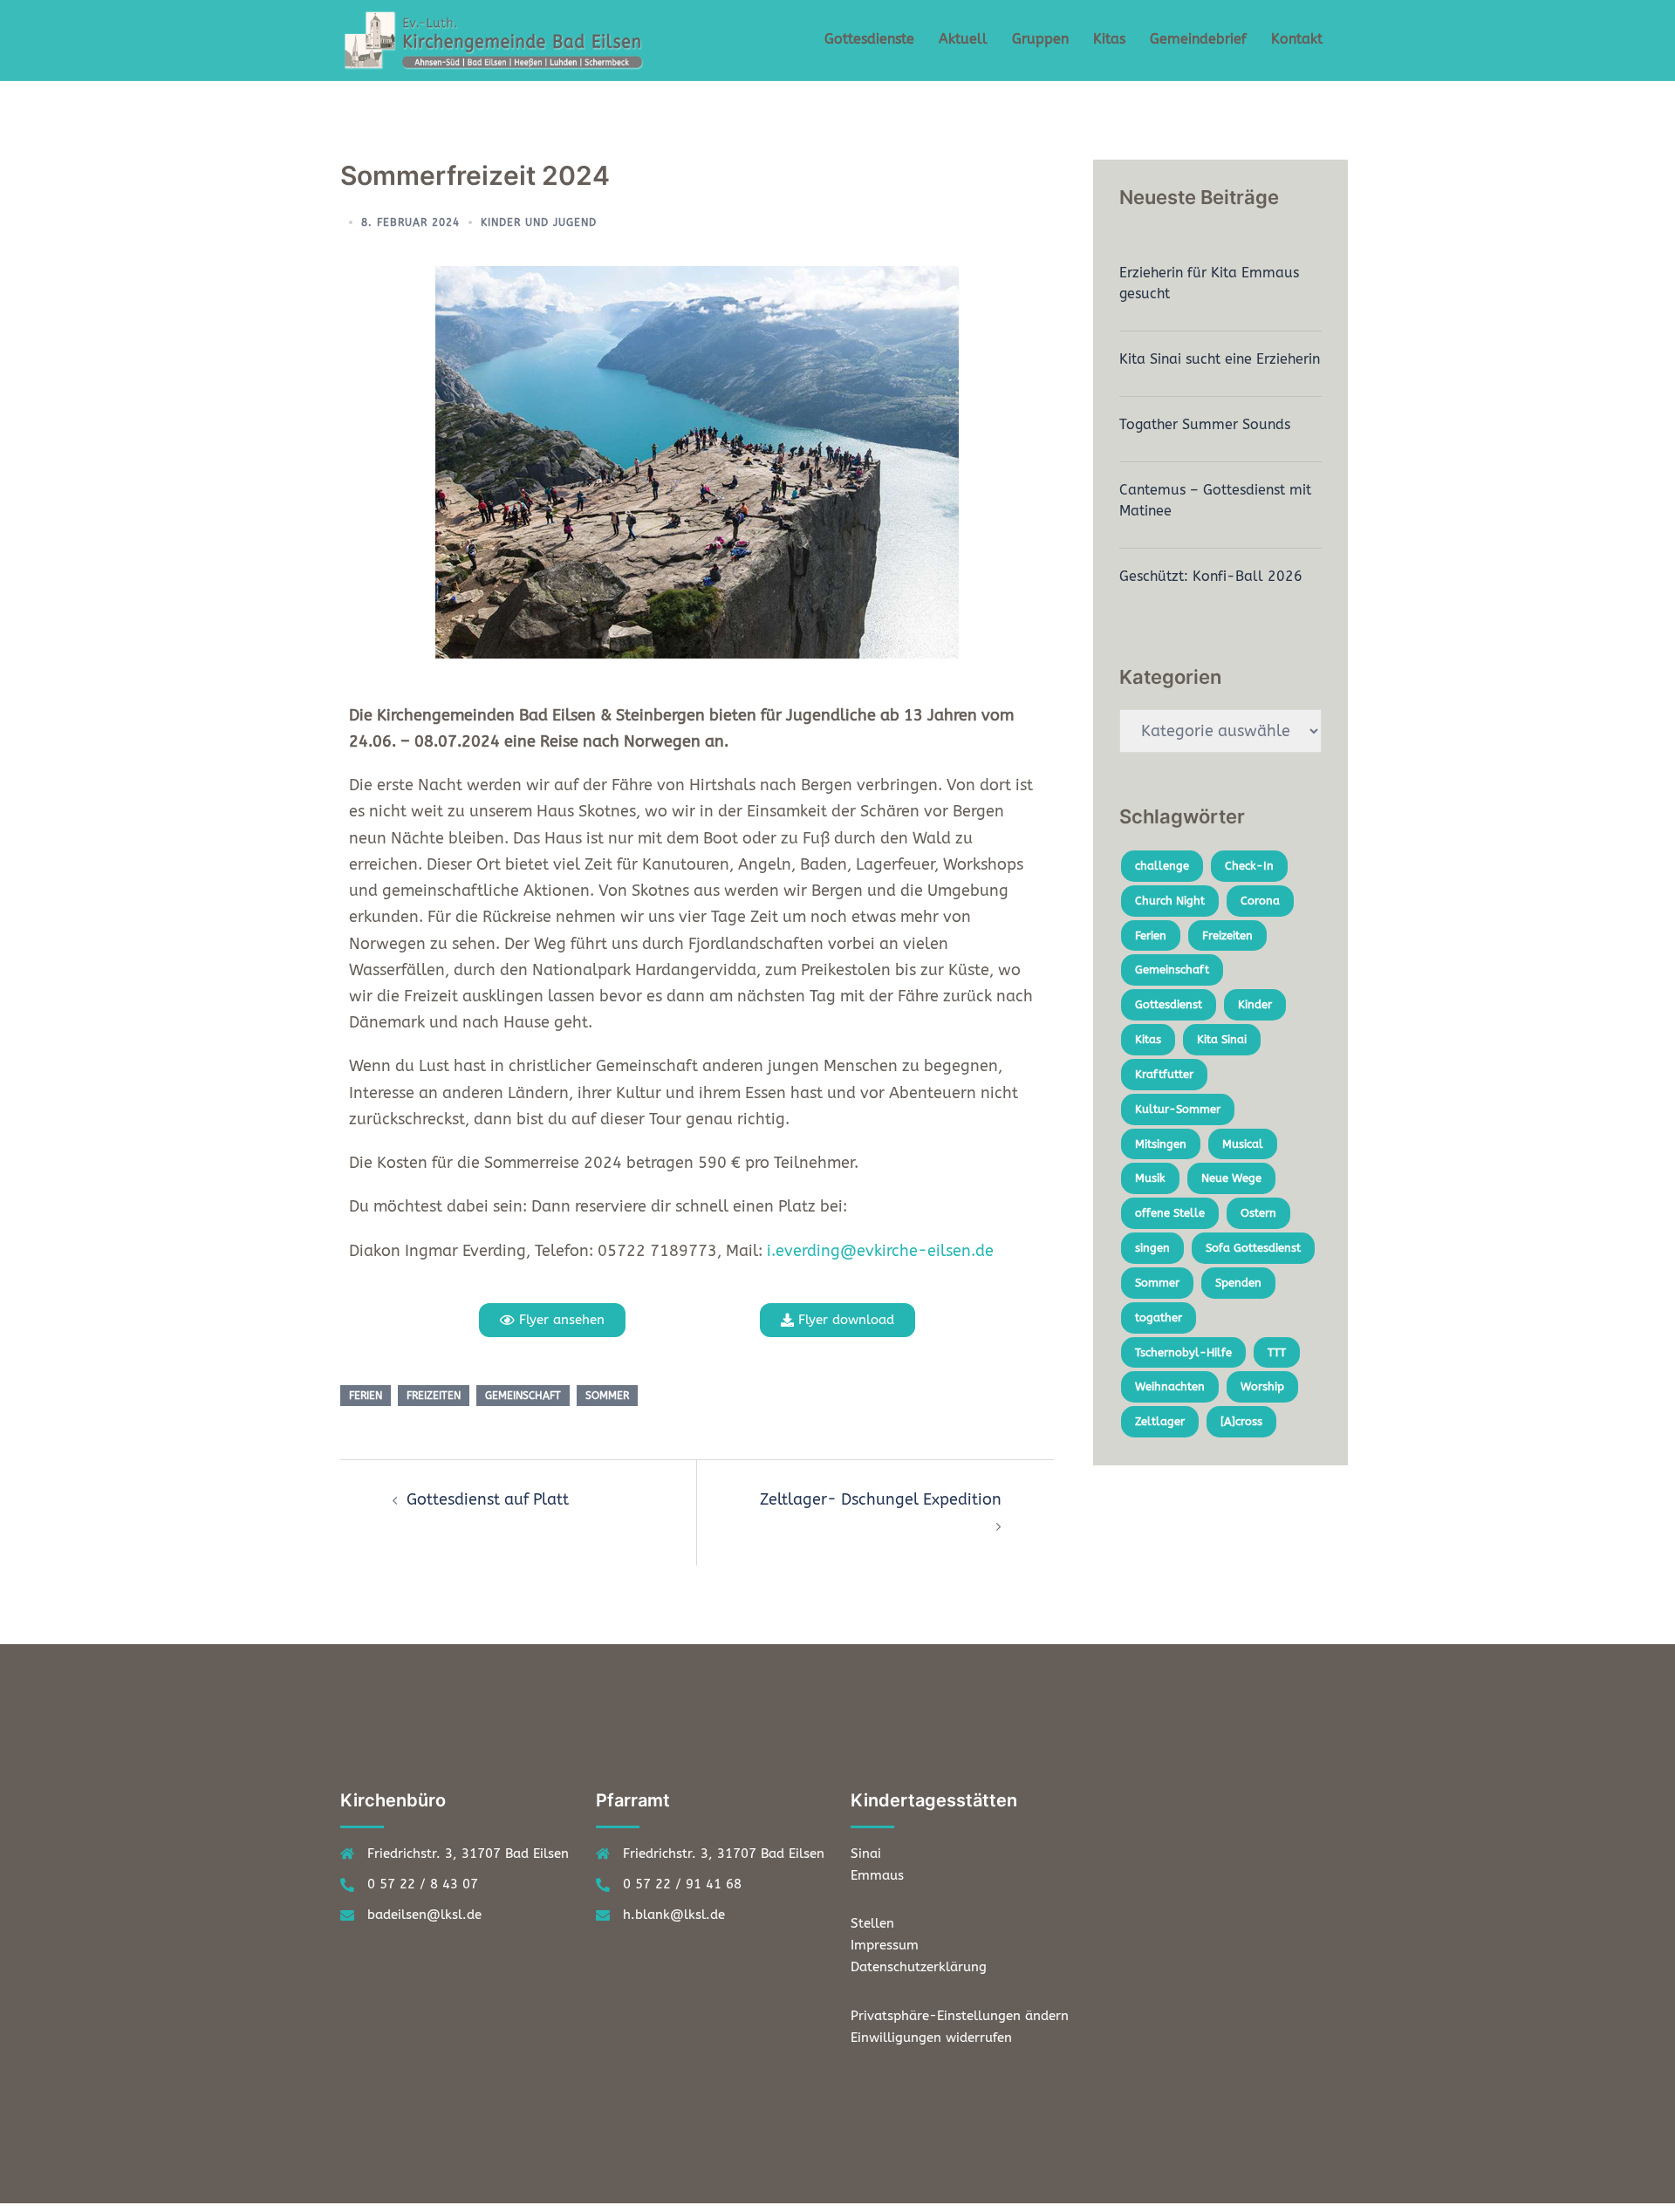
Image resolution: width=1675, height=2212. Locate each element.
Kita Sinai (1222, 1039)
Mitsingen (1161, 1144)
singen (1152, 1248)
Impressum (885, 1945)
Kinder (1255, 1004)
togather (1159, 1318)
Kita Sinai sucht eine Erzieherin (1220, 359)
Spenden (1238, 1283)
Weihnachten (1170, 1386)
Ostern (1258, 1213)
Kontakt (1297, 39)
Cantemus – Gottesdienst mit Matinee (1215, 500)
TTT (1277, 1352)
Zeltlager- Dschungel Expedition (881, 1499)
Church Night (1170, 901)
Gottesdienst (1169, 1004)
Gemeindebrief (1198, 39)
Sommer (607, 1396)
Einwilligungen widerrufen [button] (931, 2038)
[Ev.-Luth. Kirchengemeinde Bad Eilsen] (497, 39)
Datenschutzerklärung (919, 1967)
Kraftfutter (1164, 1074)
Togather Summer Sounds (1205, 424)
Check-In (1249, 866)
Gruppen (1040, 39)
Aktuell (963, 39)
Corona (1260, 901)
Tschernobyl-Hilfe (1183, 1352)
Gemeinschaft (523, 1396)
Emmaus (877, 1875)
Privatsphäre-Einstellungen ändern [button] (960, 2016)
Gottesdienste (869, 39)
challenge (1162, 866)
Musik (1150, 1178)
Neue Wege (1231, 1178)
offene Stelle (1170, 1213)
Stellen (872, 1923)
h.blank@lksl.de (674, 1915)
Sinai (866, 1854)
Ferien (366, 1396)
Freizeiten (434, 1396)
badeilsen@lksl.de (424, 1915)
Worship (1262, 1386)
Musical (1243, 1144)
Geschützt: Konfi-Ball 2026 (1211, 576)
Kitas (1109, 39)
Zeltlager (1160, 1421)
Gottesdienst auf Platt (488, 1499)
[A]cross (1241, 1421)
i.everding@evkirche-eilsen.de (880, 1251)
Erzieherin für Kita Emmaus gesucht (1209, 283)
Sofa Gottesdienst (1253, 1248)
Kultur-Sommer (1178, 1109)
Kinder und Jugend (539, 222)
